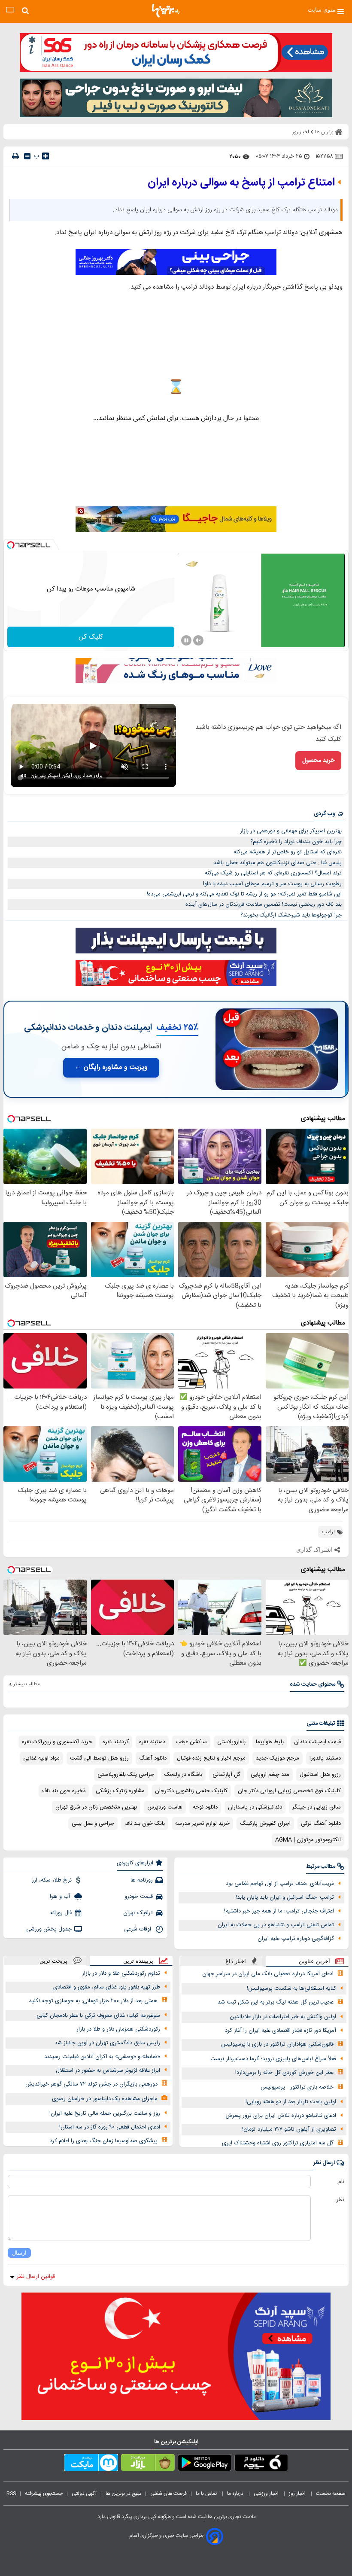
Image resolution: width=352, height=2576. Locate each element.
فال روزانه (61, 1913)
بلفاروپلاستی (231, 1742)
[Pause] (186, 640)
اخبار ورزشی (267, 2494)
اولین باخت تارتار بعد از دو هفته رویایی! (291, 2102)
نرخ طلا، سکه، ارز (52, 1880)
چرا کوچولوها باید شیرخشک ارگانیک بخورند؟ (291, 915)
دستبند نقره (152, 1742)
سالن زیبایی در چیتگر (317, 1807)
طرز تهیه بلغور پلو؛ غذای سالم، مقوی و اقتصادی (107, 1987)
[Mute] (198, 640)
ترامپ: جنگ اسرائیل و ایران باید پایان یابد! (285, 1897)
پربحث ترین (53, 1961)
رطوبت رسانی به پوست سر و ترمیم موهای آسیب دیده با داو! (272, 884)
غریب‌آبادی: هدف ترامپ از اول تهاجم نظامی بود (280, 1884)
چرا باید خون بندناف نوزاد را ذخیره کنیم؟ (296, 842)
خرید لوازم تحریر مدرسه (202, 1824)
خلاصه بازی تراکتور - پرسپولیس (297, 2087)
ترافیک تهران (138, 1913)
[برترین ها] (166, 11)
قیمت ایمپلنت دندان (317, 1742)
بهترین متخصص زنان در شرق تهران (96, 1807)
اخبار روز (298, 2494)
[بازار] (148, 2464)
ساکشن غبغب (191, 1742)
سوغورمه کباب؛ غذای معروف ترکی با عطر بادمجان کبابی (98, 2016)
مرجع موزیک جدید (278, 1758)
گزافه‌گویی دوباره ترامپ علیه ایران (296, 1939)
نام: (341, 2182)
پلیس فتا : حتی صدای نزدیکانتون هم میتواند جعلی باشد (278, 863)
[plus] (46, 156)
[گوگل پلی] (205, 2464)
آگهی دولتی (84, 2494)
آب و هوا (61, 1897)
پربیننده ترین (138, 1961)
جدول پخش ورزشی (49, 1929)
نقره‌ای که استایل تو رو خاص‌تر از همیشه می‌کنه (288, 852)
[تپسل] (11, 545)
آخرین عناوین (314, 1961)
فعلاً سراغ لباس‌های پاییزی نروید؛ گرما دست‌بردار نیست (273, 2059)
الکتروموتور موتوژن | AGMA (308, 1840)
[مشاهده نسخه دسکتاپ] (10, 11)
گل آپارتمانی (226, 1775)
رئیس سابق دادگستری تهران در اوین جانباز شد (107, 2043)
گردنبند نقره (116, 1742)
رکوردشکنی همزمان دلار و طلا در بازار (118, 2029)
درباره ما (236, 2494)
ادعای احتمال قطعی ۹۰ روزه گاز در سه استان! (110, 2127)
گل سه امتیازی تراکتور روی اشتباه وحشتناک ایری (278, 2143)
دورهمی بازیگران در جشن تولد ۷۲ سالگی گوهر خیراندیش (91, 2084)
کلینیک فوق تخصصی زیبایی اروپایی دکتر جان (289, 1791)
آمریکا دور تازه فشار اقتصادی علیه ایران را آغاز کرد (281, 2031)
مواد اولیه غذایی (41, 1758)
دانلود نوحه (205, 1807)
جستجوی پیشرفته (44, 2494)
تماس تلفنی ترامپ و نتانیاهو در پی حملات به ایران (276, 1925)
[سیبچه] (261, 2464)
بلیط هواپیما (270, 1742)
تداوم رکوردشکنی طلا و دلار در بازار (121, 1973)
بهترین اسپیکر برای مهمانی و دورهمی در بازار (291, 831)
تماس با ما (207, 2494)
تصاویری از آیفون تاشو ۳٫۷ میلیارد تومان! (289, 2129)
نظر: (340, 2200)
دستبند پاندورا (325, 1758)
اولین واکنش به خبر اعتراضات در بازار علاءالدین (283, 2017)
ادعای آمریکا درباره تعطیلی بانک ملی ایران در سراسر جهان (268, 1974)
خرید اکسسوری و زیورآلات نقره (57, 1742)
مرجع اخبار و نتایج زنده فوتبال (211, 1758)
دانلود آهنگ (153, 1758)
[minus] (27, 156)
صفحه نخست (331, 2494)
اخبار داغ (236, 1961)
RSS (11, 2494)
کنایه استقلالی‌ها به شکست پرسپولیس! (291, 1988)
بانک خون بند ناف (145, 1824)
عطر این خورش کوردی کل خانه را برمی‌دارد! (284, 2073)
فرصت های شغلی (168, 2494)
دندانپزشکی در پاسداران (255, 1807)
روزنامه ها (142, 1880)
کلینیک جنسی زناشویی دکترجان (191, 1791)
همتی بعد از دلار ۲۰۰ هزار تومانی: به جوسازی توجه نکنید (93, 2001)
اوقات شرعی (138, 1929)
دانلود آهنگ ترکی (321, 1824)
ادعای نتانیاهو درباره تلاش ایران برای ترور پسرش (281, 2116)
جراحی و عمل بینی (93, 1824)
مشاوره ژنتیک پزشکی (120, 1791)
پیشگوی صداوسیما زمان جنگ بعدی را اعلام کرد (104, 2141)
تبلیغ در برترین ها (123, 2494)
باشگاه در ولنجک (183, 1775)
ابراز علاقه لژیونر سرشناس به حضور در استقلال (108, 2071)
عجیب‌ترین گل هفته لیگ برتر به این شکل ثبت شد (276, 2002)
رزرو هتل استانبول (320, 1775)
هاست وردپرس (165, 1807)
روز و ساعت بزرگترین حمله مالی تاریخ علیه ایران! (105, 2113)
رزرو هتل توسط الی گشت (99, 1758)
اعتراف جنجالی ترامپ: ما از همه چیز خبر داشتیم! (279, 1911)
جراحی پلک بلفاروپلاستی (126, 1775)
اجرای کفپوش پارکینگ (265, 1824)
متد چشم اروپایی (270, 1775)
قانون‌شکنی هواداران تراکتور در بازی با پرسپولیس (277, 2044)
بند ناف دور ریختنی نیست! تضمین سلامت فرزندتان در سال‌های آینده (264, 904)
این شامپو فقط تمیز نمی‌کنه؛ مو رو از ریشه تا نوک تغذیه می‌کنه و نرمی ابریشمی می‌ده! (244, 894)
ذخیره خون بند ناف (64, 1791)
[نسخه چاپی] (15, 156)
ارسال (19, 2253)
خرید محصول (318, 761)
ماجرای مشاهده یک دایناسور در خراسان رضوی (105, 2099)
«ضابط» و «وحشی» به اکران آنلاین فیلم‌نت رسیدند (102, 2057)
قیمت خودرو (139, 1897)
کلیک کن (91, 637)
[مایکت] (91, 2464)
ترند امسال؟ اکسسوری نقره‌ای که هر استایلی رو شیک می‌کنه (273, 873)
